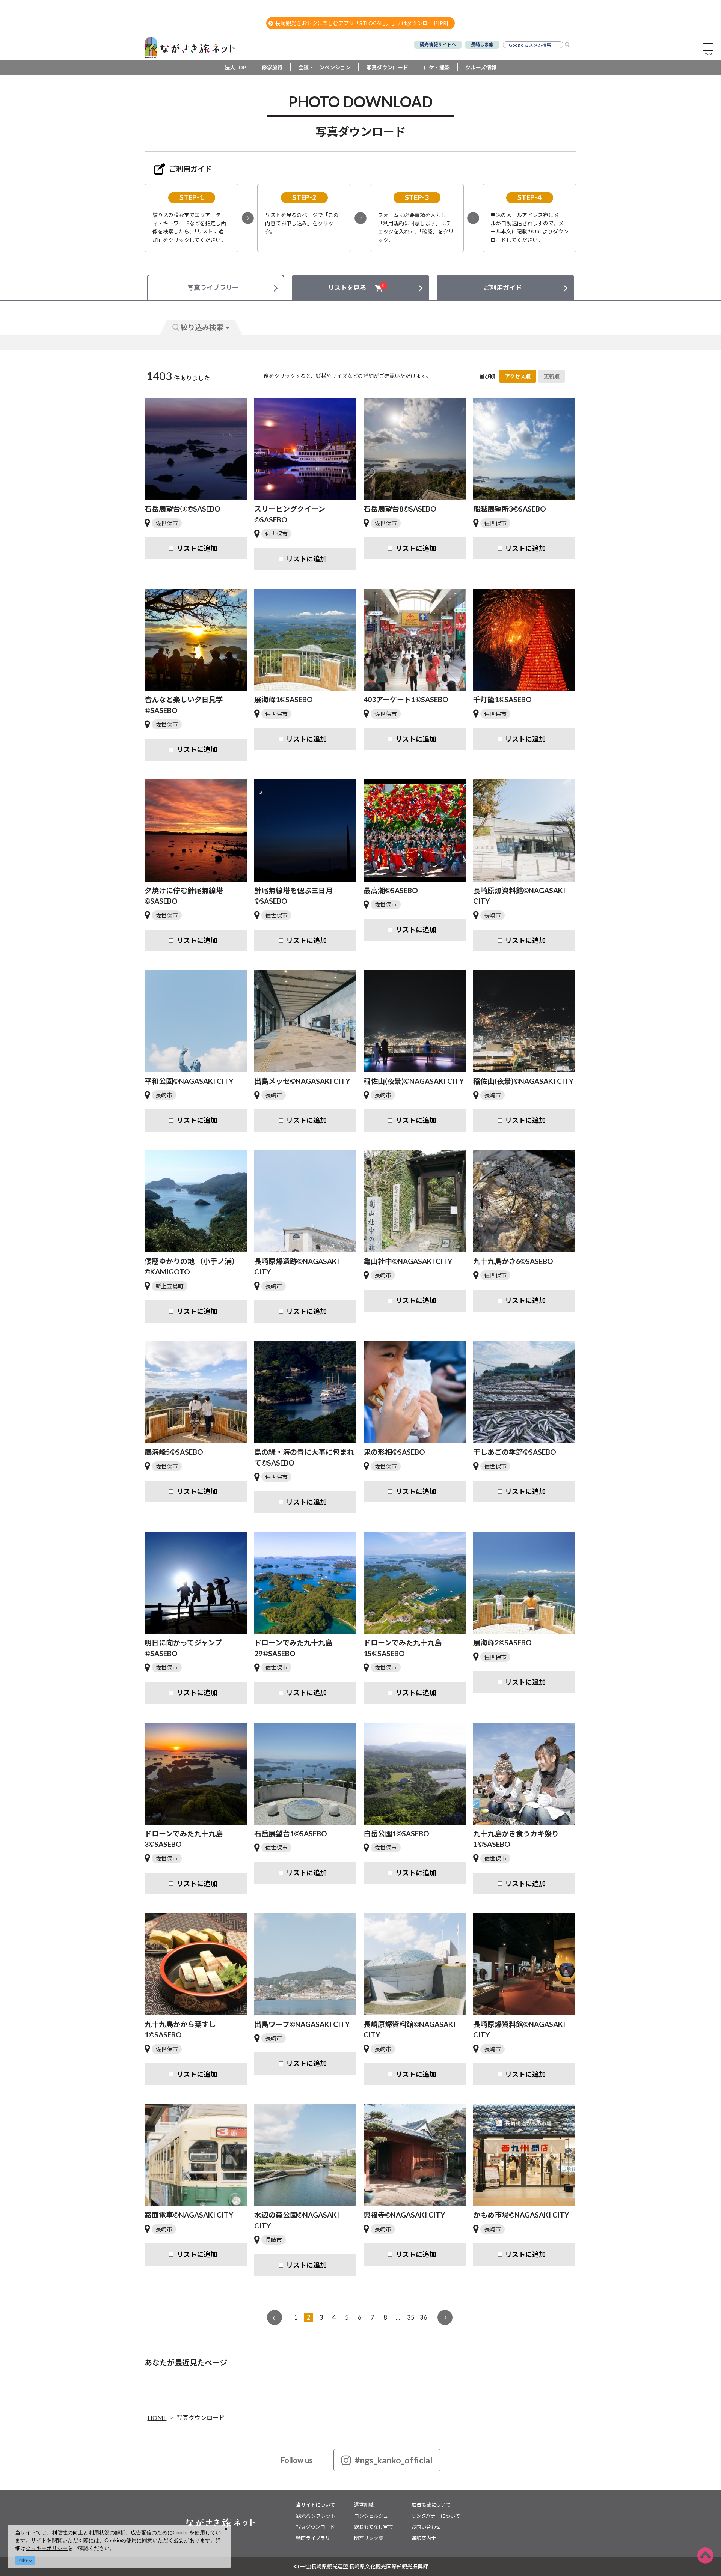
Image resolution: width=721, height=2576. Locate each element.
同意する (25, 2560)
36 (424, 2317)
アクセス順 (518, 376)
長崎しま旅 (482, 44)
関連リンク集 (369, 2538)
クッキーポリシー (47, 2548)
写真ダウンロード (387, 67)
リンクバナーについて (436, 2516)
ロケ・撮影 (437, 67)
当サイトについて (315, 2505)
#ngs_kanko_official (394, 2460)
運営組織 (364, 2505)
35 (411, 2317)
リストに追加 (197, 548)
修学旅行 (272, 67)
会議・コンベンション (324, 67)
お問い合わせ (426, 2527)
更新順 (552, 376)
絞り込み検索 (202, 327)
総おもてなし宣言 (373, 2527)
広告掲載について (431, 2505)
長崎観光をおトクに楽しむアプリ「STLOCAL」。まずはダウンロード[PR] (362, 23)
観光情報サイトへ (438, 44)
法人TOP (235, 67)
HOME (157, 2417)
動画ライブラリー (315, 2538)
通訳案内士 (424, 2538)
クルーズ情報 (481, 67)
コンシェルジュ (371, 2516)
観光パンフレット (316, 2516)
